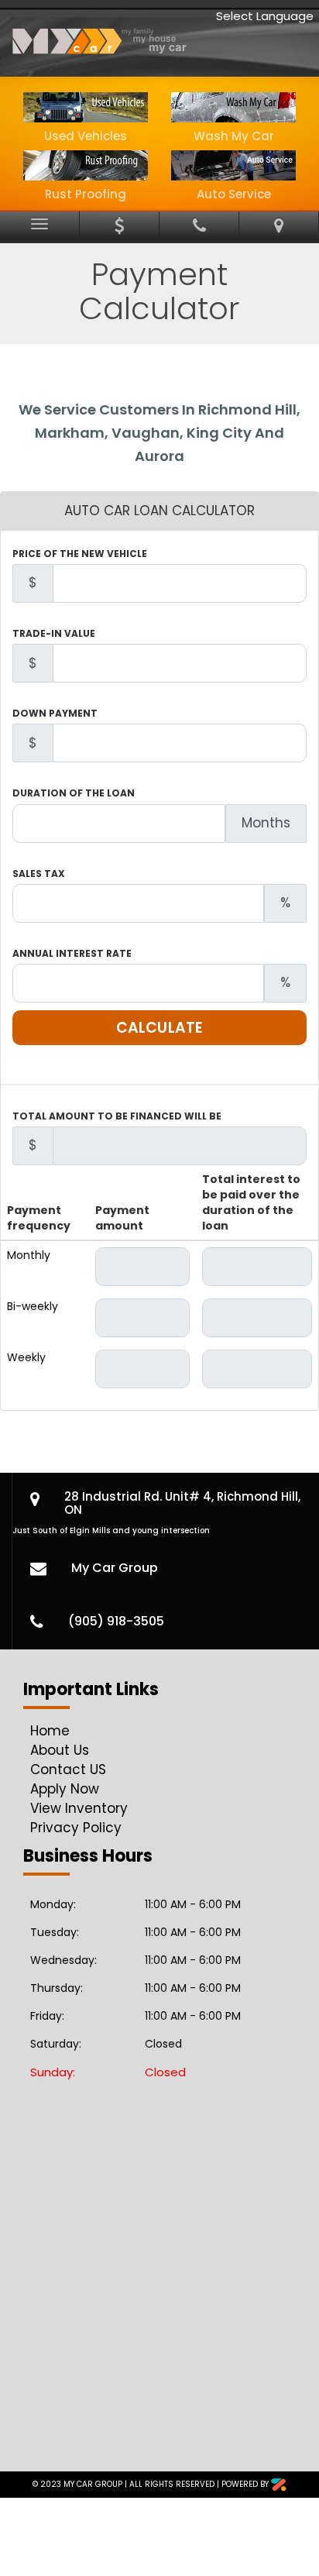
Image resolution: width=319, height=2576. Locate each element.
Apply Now (65, 1789)
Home (50, 1731)
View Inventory (79, 1808)
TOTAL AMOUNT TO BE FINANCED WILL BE (117, 1116)
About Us (60, 1750)
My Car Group (115, 1568)
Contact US (68, 1769)
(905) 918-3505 (116, 1621)
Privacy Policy (76, 1828)
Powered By (246, 2484)
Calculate (160, 1028)
